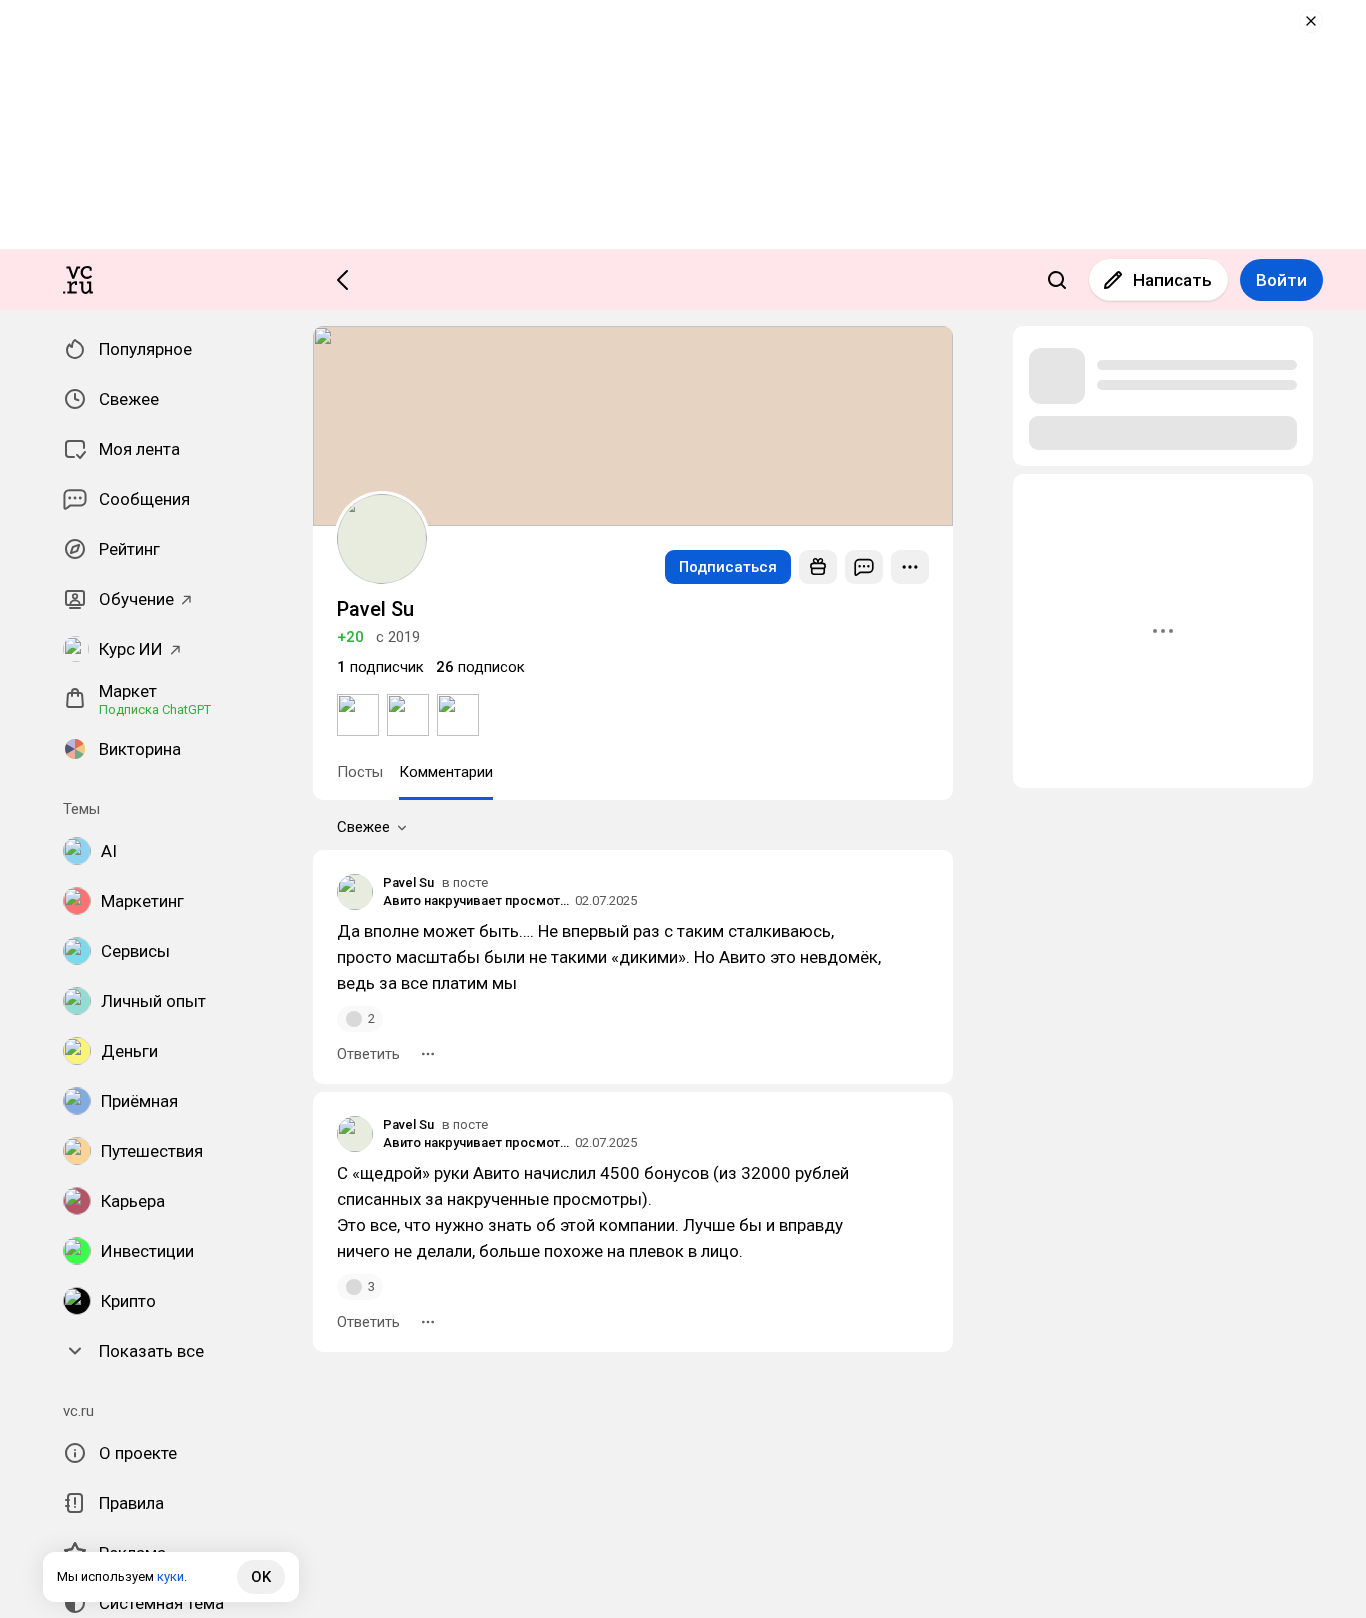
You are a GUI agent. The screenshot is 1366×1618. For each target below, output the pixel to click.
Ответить (368, 1054)
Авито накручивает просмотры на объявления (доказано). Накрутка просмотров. (476, 900)
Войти (1281, 280)
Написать (1172, 280)
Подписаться (728, 567)
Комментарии (446, 772)
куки (170, 1576)
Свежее (363, 827)
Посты (360, 772)
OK (261, 1577)
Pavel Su (408, 882)
